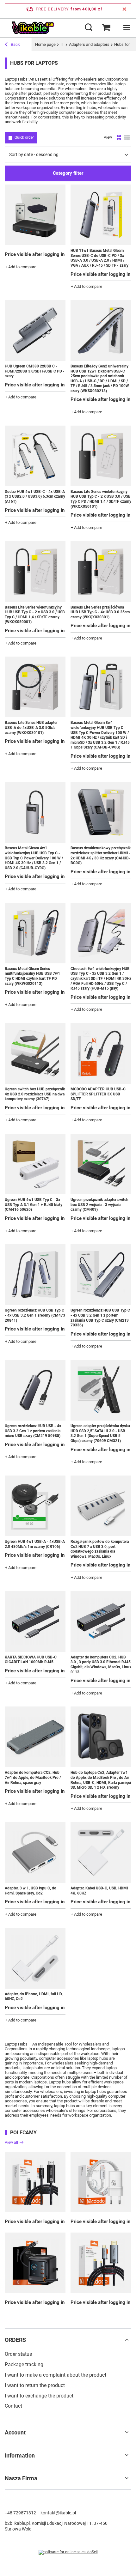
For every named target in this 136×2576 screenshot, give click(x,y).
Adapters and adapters (89, 44)
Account (15, 2432)
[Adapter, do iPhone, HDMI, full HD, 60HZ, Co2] (35, 1958)
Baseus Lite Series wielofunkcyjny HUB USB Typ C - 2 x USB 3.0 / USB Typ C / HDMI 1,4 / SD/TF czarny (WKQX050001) (35, 615)
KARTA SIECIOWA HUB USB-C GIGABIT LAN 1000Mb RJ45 (31, 1660)
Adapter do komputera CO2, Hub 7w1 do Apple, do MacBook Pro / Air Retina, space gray (33, 1777)
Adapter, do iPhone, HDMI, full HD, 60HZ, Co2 (34, 1997)
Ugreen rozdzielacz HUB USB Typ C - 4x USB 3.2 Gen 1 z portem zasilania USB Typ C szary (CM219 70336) (100, 1318)
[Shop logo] (33, 28)
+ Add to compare (21, 267)
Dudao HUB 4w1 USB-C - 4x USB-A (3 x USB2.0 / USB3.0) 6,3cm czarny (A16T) (35, 497)
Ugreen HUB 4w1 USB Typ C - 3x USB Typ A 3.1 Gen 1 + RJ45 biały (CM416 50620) (34, 1205)
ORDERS (15, 2340)
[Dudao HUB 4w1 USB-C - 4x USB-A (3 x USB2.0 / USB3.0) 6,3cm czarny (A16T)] (35, 456)
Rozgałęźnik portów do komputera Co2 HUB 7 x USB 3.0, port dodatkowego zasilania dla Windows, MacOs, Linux (100, 1549)
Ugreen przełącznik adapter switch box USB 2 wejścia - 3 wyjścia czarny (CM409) (99, 1205)
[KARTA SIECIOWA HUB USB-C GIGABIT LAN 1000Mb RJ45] (35, 1621)
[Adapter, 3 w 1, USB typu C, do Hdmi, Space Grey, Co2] (35, 1852)
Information (20, 2455)
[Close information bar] (124, 9)
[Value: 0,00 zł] (106, 28)
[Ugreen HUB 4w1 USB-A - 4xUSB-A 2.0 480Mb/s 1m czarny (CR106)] (35, 1506)
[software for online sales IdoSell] (68, 2552)
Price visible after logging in (35, 254)
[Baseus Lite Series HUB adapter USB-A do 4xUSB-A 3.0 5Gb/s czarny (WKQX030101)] (35, 687)
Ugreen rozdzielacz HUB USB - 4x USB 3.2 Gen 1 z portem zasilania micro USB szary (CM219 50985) (33, 1431)
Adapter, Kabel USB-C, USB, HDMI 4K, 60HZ (99, 1891)
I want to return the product (35, 2385)
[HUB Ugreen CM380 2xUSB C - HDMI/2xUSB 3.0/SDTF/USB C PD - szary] (35, 330)
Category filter (68, 173)
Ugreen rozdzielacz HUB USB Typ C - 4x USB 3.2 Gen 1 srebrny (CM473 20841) (35, 1315)
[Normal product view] (119, 138)
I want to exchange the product (39, 2396)
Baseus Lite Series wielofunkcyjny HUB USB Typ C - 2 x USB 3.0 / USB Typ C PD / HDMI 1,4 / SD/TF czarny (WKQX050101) (101, 499)
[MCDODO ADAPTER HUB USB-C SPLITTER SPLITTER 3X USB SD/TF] (101, 1053)
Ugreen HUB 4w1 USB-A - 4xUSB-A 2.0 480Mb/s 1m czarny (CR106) (35, 1544)
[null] (35, 2182)
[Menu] (127, 28)
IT (62, 44)
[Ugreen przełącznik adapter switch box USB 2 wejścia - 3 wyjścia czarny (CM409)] (101, 1164)
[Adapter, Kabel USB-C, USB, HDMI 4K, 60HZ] (101, 1852)
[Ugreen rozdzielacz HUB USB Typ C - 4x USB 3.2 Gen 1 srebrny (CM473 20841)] (35, 1275)
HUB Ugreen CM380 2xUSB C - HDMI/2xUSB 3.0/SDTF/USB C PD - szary (35, 371)
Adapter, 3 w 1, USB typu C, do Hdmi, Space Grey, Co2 (31, 1891)
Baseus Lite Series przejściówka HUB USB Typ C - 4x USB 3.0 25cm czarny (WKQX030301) (100, 612)
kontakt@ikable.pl (58, 2513)
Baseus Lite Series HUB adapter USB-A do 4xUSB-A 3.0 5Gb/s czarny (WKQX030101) (31, 727)
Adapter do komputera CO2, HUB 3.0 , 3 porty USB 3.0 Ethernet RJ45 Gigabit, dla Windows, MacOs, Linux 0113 (101, 1665)
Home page (45, 44)
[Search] (89, 28)
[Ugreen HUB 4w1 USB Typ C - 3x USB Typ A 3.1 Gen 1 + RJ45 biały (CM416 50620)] (35, 1164)
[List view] (127, 138)
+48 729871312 (20, 2513)
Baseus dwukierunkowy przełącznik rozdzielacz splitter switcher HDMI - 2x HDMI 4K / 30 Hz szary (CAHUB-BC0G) (101, 855)
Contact (13, 2406)
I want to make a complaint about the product (56, 2375)
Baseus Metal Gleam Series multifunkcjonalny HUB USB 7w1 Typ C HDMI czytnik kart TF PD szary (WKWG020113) (32, 976)
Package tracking (24, 2364)
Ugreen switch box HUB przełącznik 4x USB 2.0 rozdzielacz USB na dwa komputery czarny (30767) (35, 1094)
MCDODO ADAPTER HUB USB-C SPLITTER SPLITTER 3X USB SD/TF (98, 1094)
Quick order (24, 137)
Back (15, 44)
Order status (18, 2354)
